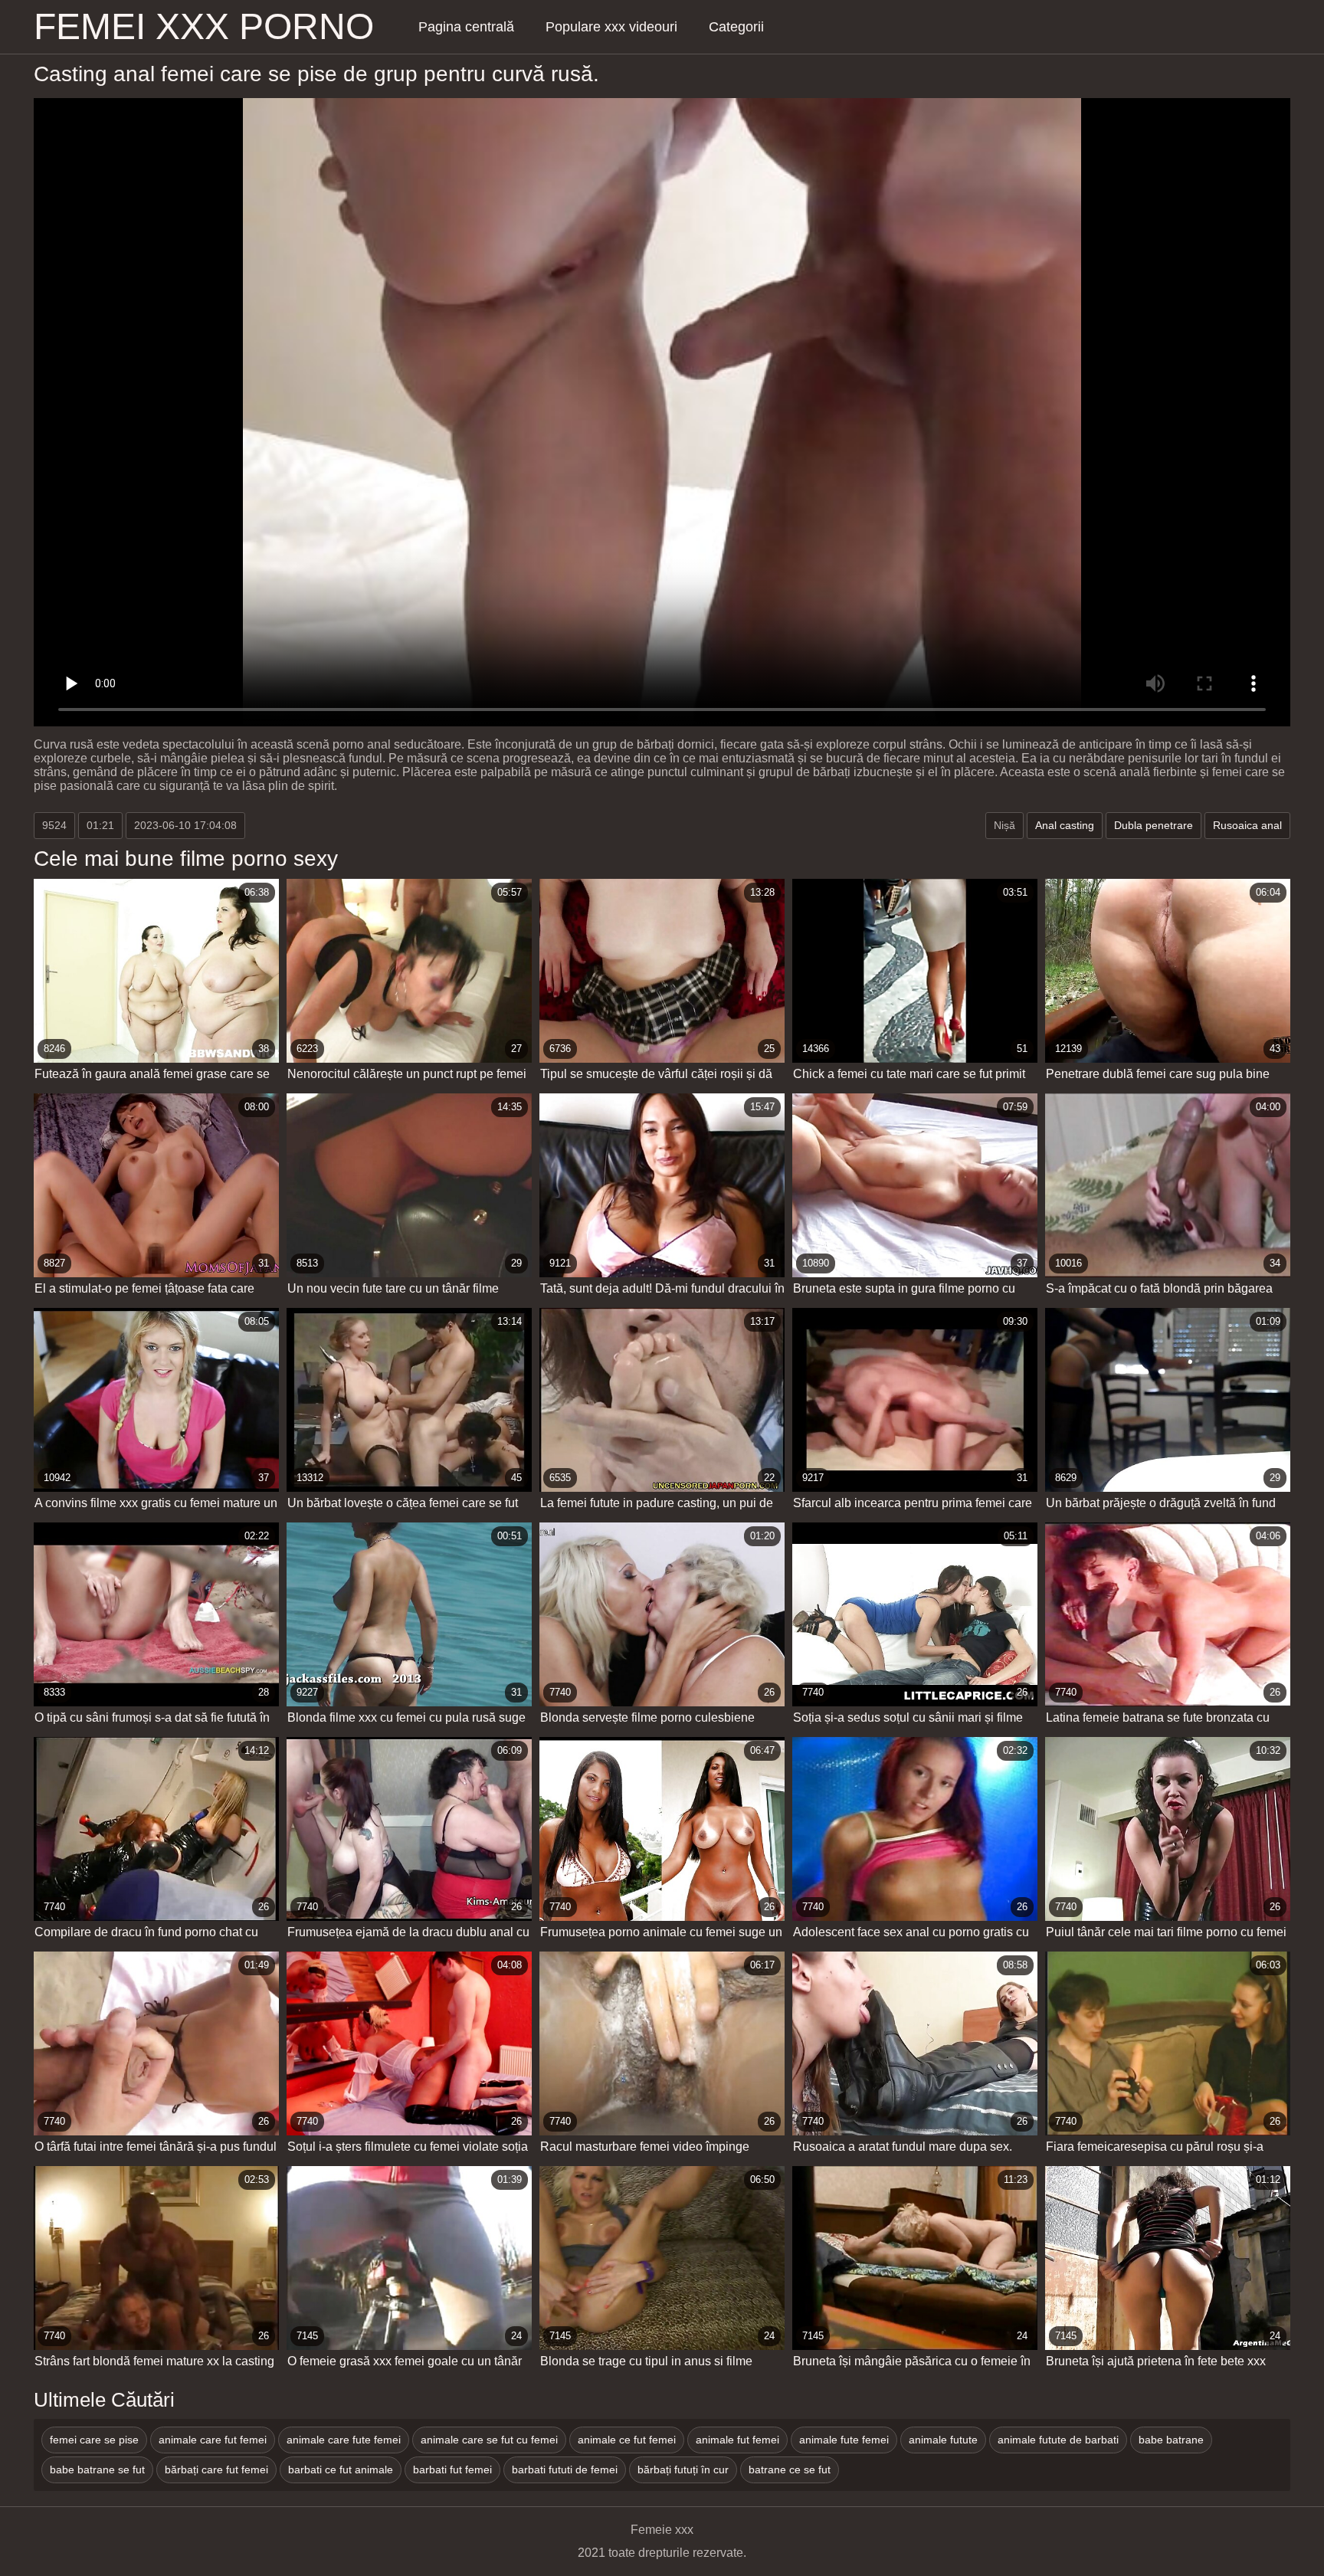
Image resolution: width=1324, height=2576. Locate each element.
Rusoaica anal (1247, 825)
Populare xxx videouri (611, 27)
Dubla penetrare (1154, 825)
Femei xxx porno (204, 27)
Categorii (736, 27)
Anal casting (1065, 825)
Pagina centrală (466, 27)
